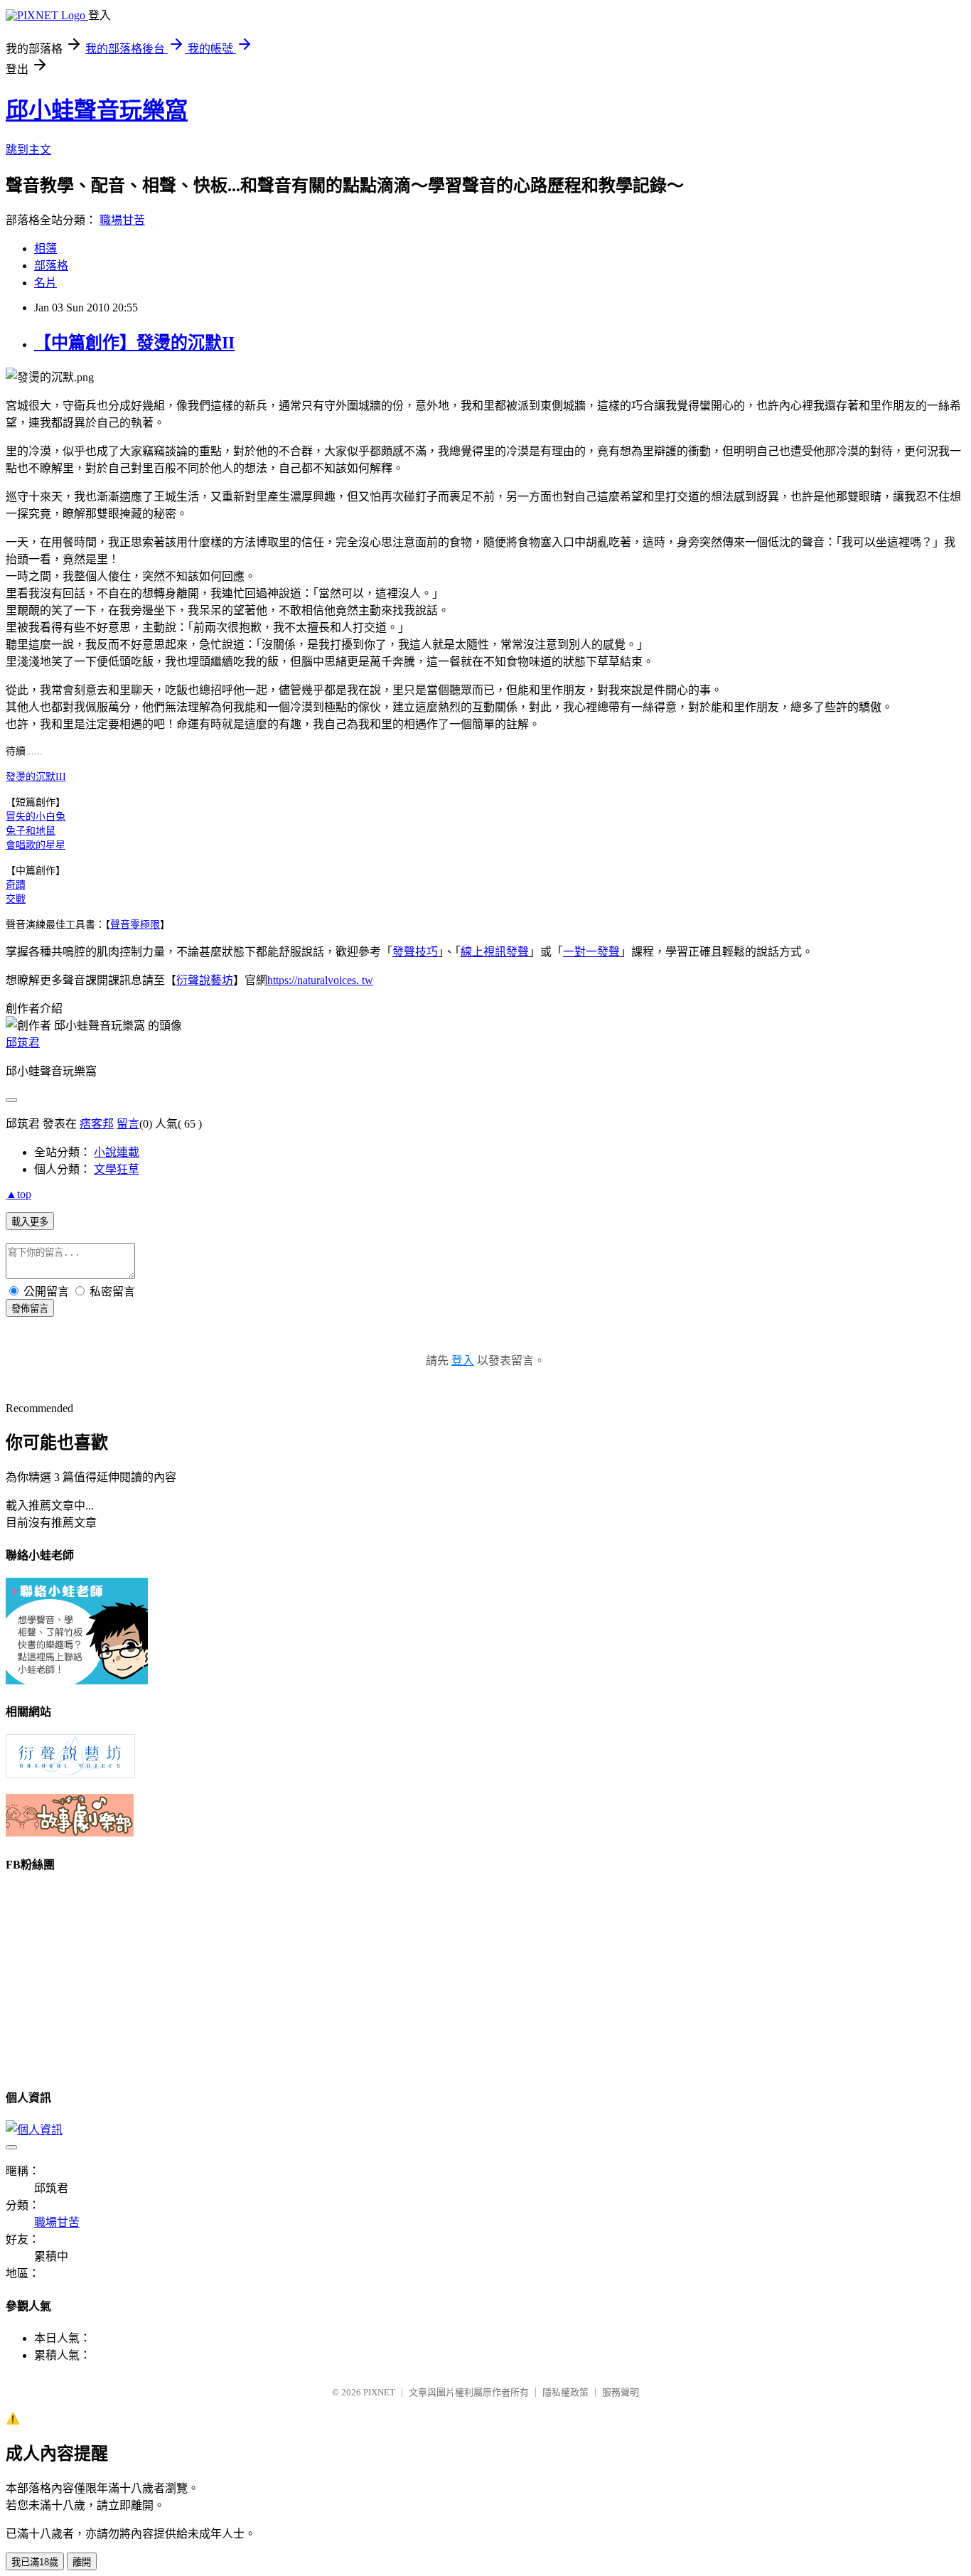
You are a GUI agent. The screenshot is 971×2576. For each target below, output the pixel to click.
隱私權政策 (565, 2392)
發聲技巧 (415, 952)
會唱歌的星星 (36, 845)
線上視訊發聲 (495, 952)
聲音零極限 (135, 925)
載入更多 (30, 1222)
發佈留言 (30, 1309)
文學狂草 (117, 1169)
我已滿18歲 (35, 2562)
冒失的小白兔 (36, 817)
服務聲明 (621, 2392)
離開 (82, 2562)
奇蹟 (16, 885)
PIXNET (379, 2392)
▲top (18, 1194)
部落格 (51, 266)
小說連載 (117, 1152)
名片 (45, 283)
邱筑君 (23, 1043)
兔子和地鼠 (31, 831)
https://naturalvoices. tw (320, 980)
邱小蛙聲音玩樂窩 (97, 110)
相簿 (45, 248)
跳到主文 (28, 150)
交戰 (16, 899)
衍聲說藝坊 (205, 980)
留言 (128, 1124)
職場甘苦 (122, 220)
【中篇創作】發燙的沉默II (134, 343)
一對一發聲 (591, 952)
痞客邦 (97, 1124)
